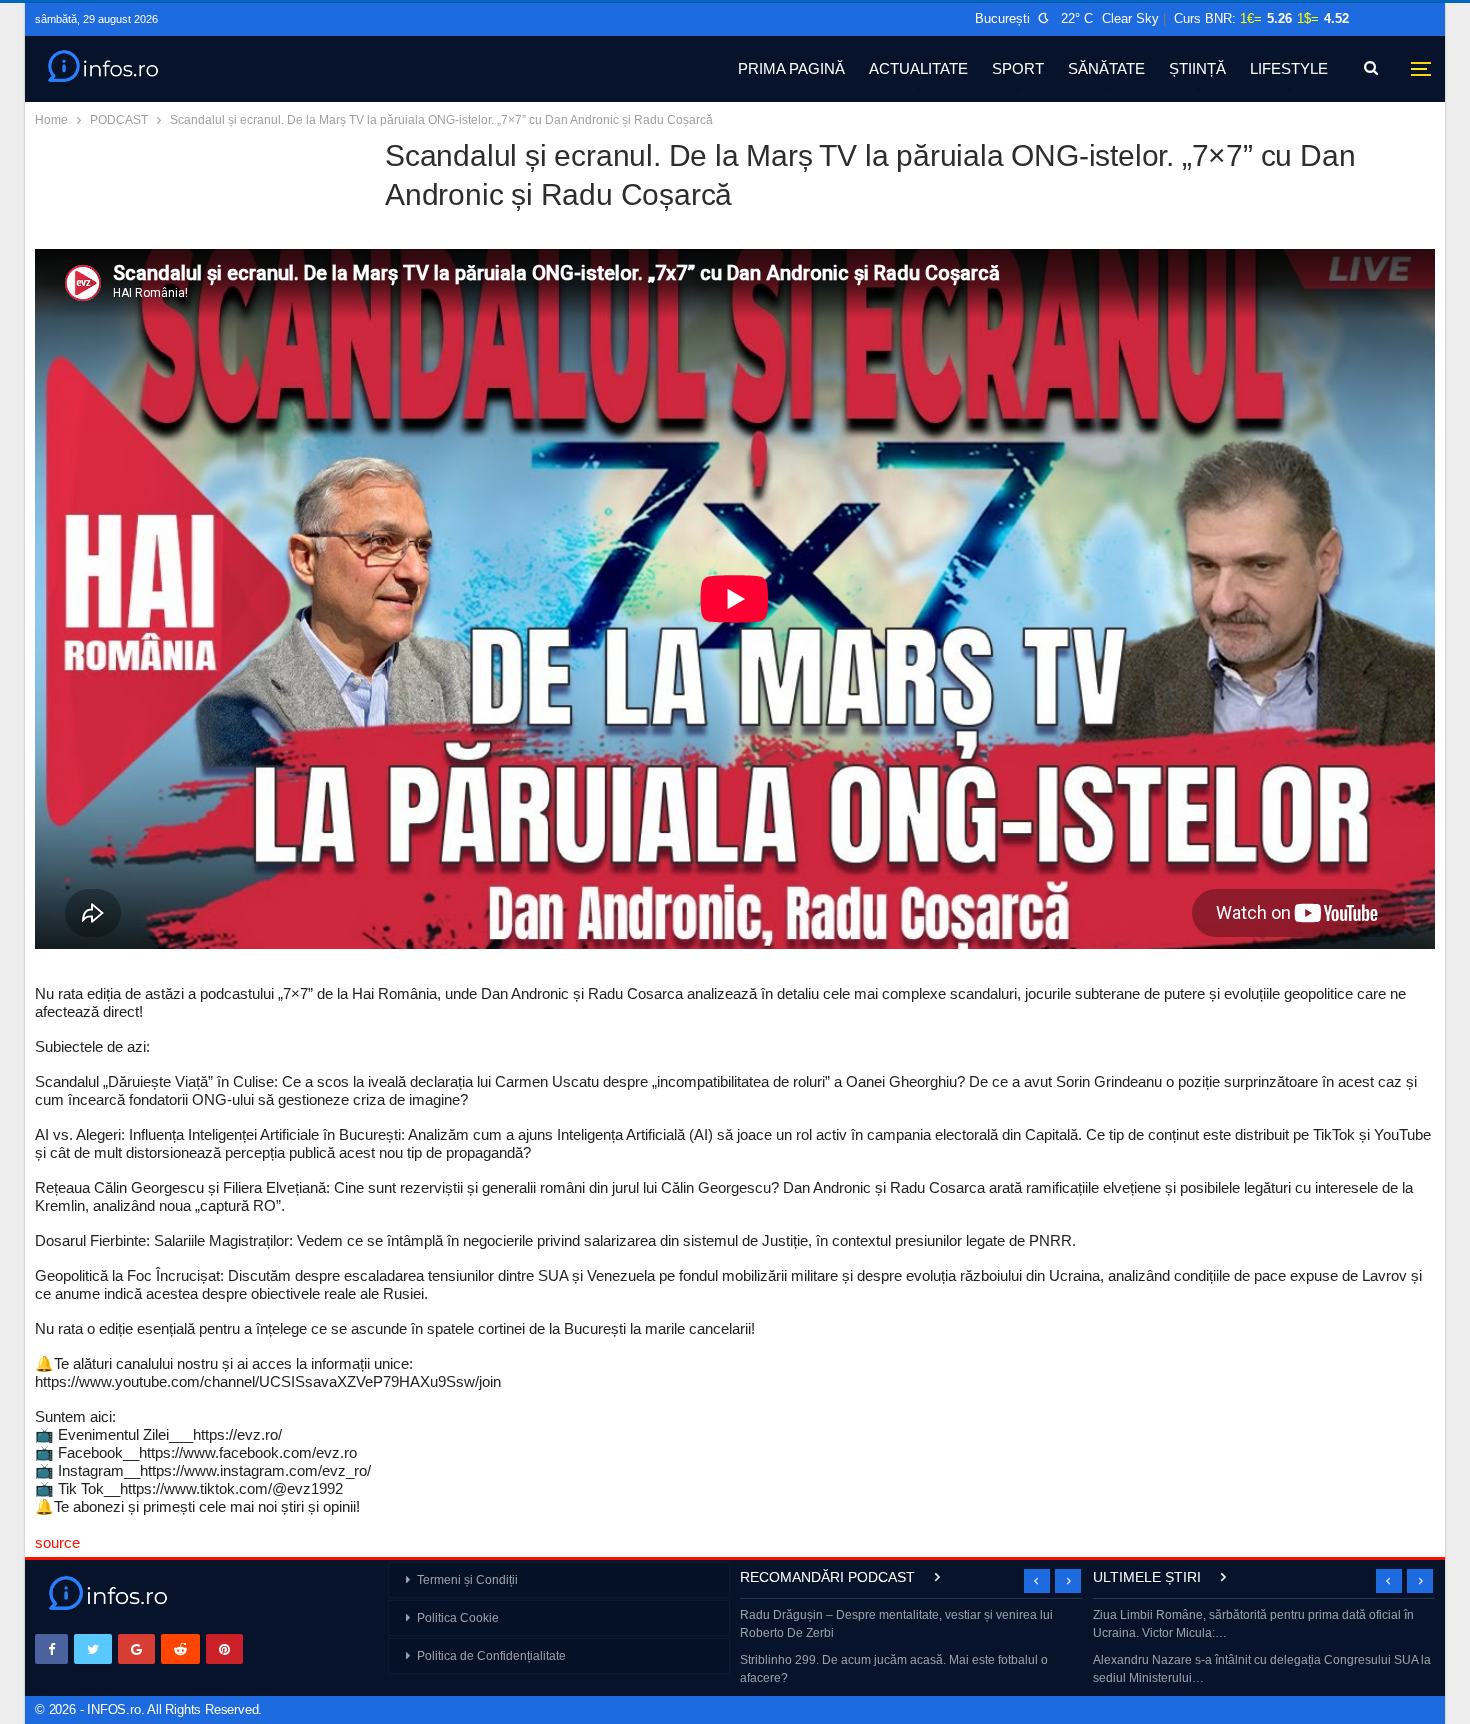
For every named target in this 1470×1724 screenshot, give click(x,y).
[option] (911, 1648)
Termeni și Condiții (467, 1580)
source (57, 1542)
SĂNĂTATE (1106, 68)
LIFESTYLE (1289, 68)
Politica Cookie (458, 1618)
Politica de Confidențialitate (491, 1656)
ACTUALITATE (918, 68)
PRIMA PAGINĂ (791, 68)
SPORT (1018, 68)
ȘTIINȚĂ (1197, 68)
